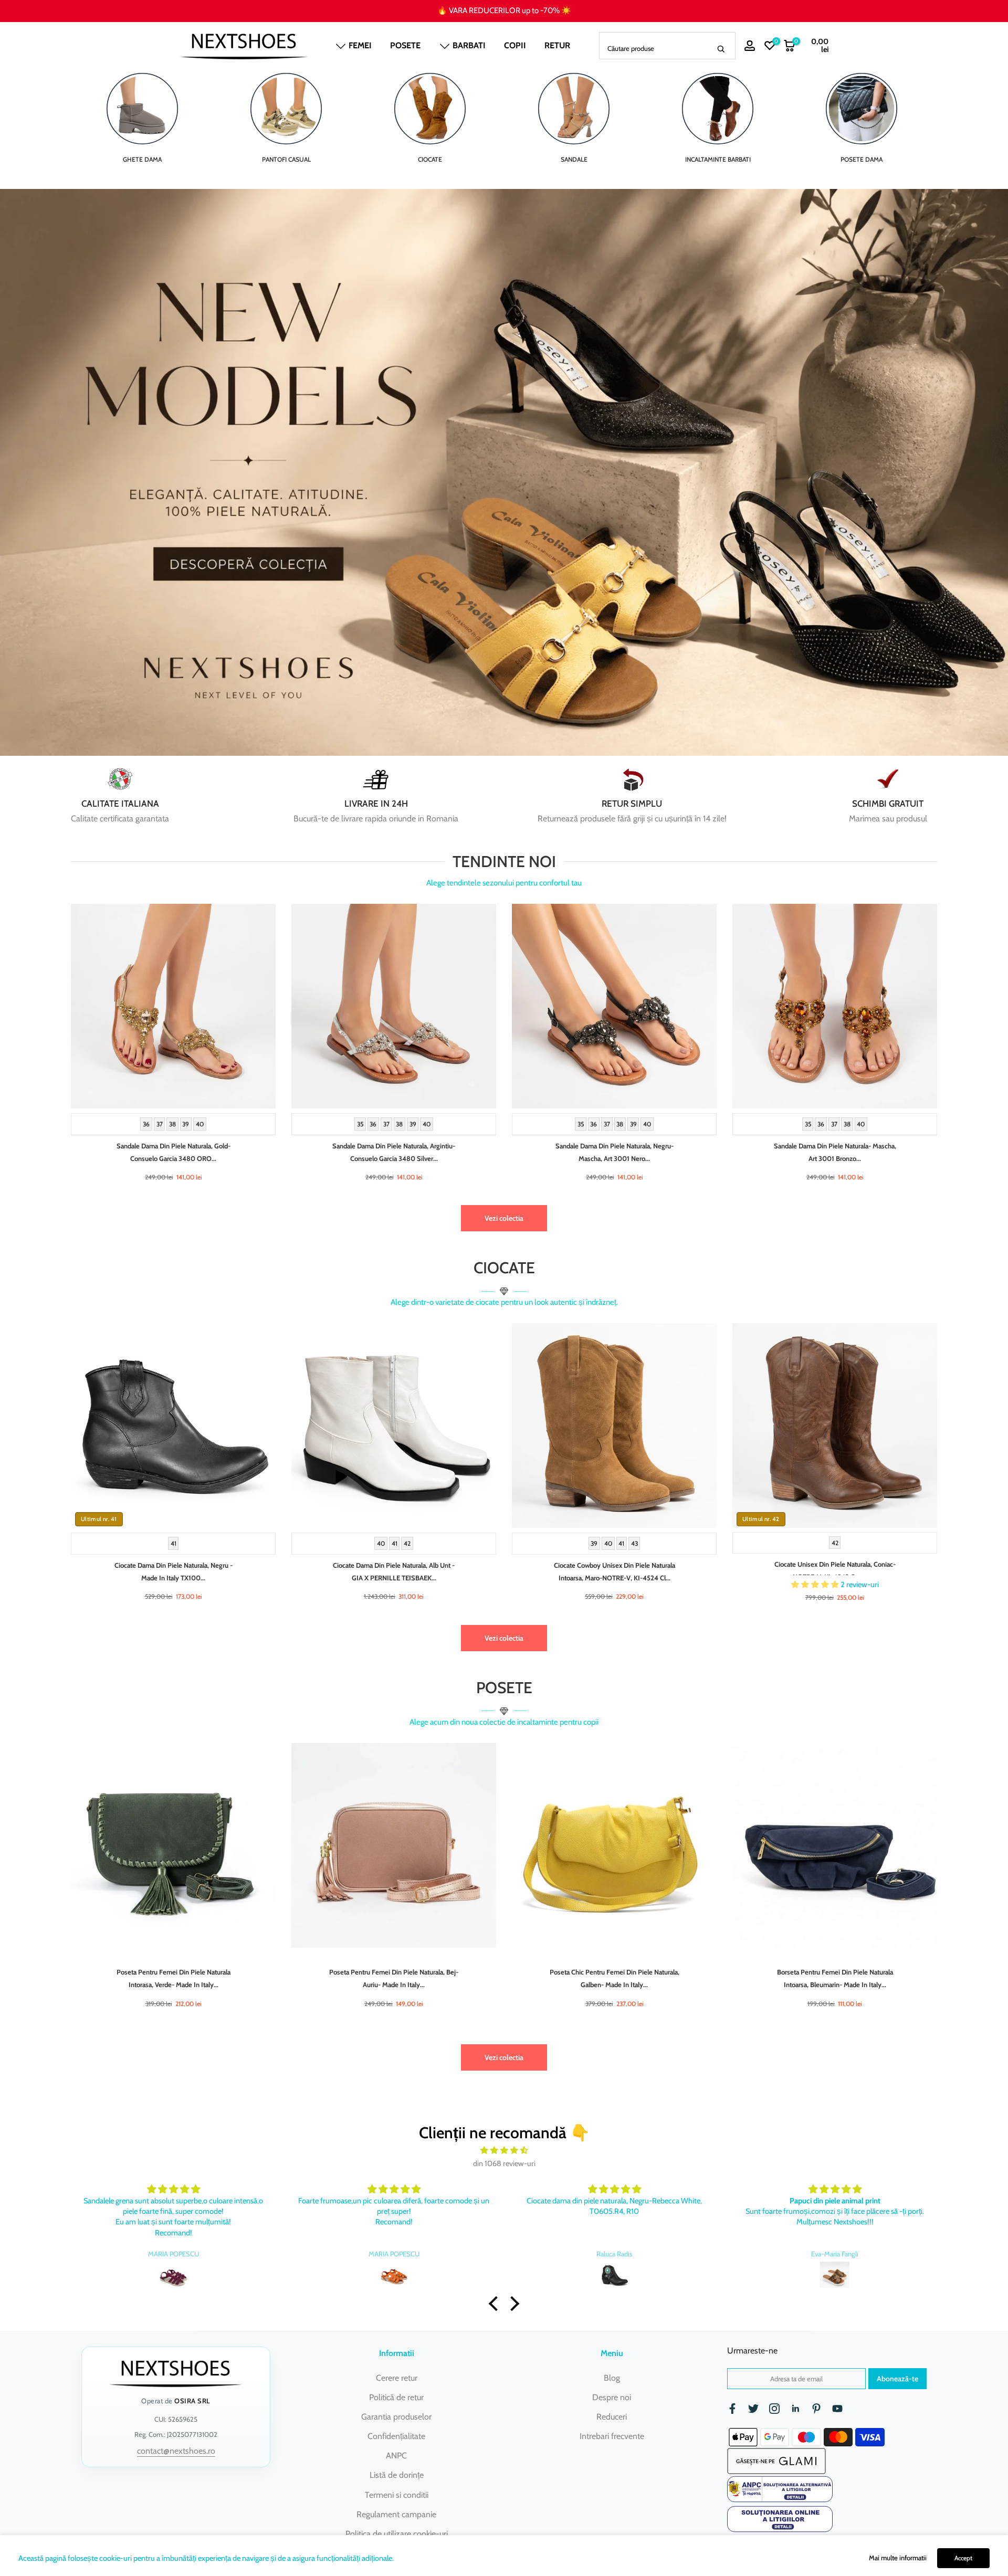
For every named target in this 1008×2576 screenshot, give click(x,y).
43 (634, 1543)
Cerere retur (397, 2378)
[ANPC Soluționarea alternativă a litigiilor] (780, 2489)
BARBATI (469, 45)
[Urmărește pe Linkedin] (795, 2409)
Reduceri (612, 2417)
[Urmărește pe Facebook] (732, 2409)
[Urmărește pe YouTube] (837, 2409)
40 (200, 1124)
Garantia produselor (396, 2417)
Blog (612, 2378)
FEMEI (360, 45)
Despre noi (612, 2397)
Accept (963, 2558)
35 (360, 1124)
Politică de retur (396, 2397)
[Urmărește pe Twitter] (753, 2409)
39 (186, 1124)
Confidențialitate (396, 2436)
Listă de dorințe (397, 2475)
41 (174, 1543)
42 (407, 1543)
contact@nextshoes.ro (176, 2451)
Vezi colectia (504, 1218)
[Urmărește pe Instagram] (774, 2409)
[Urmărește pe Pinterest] (816, 2409)
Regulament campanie (396, 2514)
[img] (504, 2151)
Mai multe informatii (898, 2558)
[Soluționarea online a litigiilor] (780, 2519)
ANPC (396, 2456)
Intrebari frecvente (612, 2436)
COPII (515, 45)
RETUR (557, 45)
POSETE (405, 45)
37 (160, 1124)
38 (172, 1124)
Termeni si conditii (397, 2495)
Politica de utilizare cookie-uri (397, 2534)
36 (146, 1124)
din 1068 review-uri (504, 2163)
